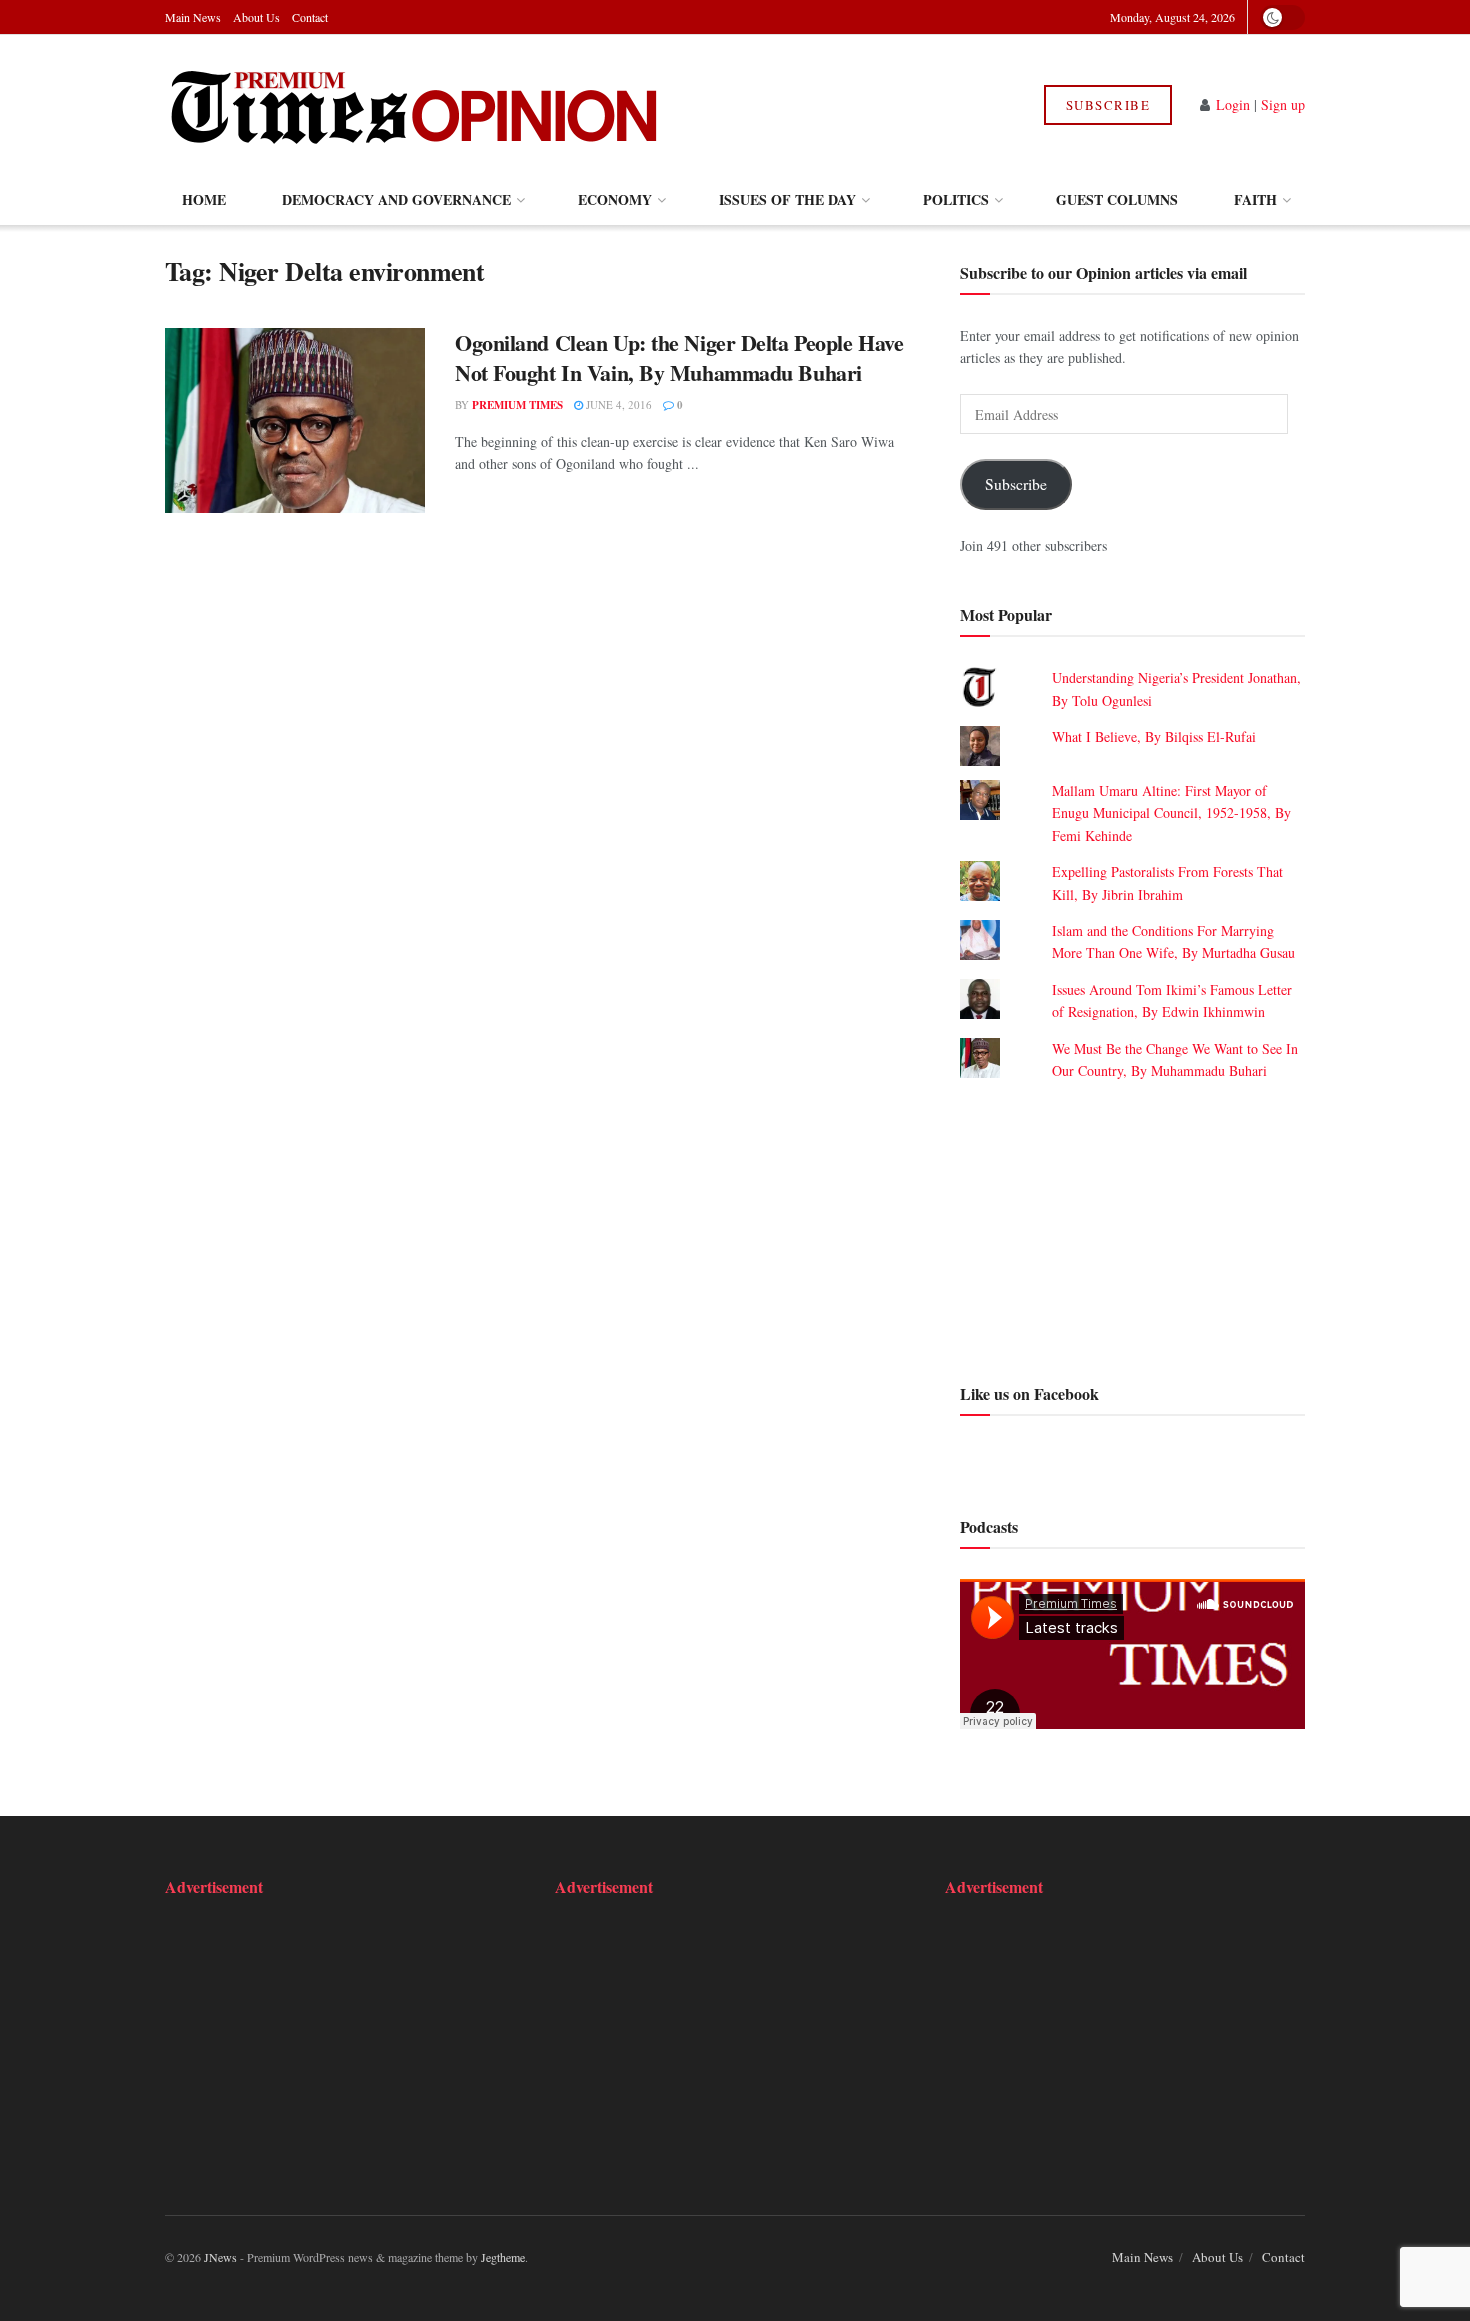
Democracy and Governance (396, 199)
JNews (220, 2257)
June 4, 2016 (617, 404)
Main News (193, 17)
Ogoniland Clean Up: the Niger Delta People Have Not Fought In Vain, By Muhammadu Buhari (679, 358)
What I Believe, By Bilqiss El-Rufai (1154, 736)
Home (204, 199)
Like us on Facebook (1029, 1393)
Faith (1255, 199)
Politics (956, 199)
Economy (615, 199)
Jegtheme (503, 2257)
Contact (310, 17)
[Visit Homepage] (413, 105)
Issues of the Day (787, 199)
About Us (256, 17)
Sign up (1283, 104)
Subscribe (1108, 105)
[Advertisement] (1132, 1229)
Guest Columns (1117, 199)
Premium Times (517, 405)
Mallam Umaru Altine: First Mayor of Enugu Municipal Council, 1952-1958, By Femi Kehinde (1171, 813)
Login (1233, 104)
